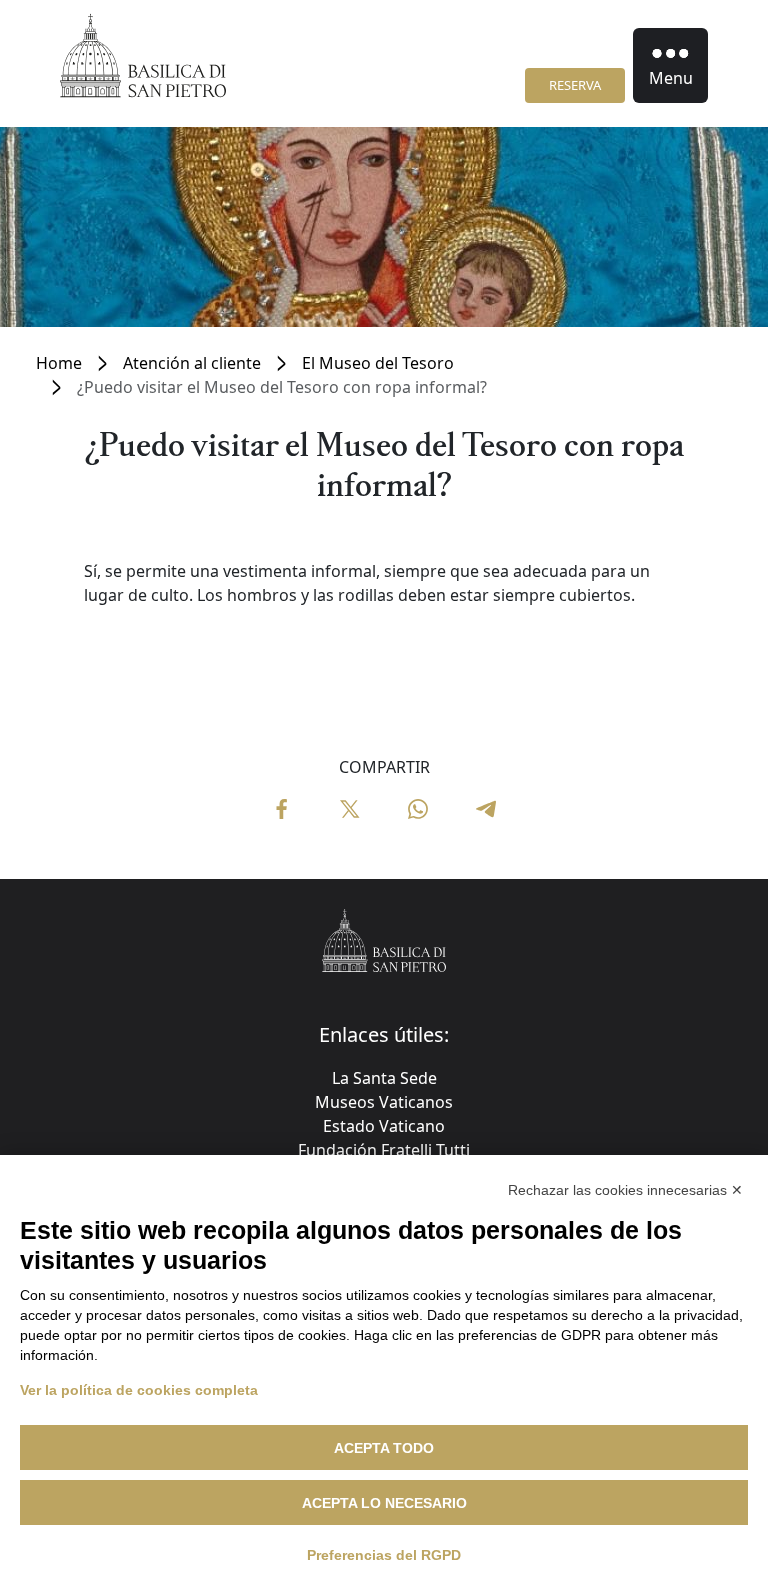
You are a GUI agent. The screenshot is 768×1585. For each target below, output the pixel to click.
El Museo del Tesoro (378, 363)
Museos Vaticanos (384, 1102)
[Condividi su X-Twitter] (350, 807)
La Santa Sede (384, 1078)
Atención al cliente (192, 363)
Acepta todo (384, 1448)
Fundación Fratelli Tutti (384, 1150)
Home (59, 363)
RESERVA (575, 85)
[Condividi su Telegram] (486, 807)
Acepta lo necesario (384, 1503)
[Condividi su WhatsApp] (418, 807)
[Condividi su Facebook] (282, 807)
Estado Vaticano (384, 1126)
